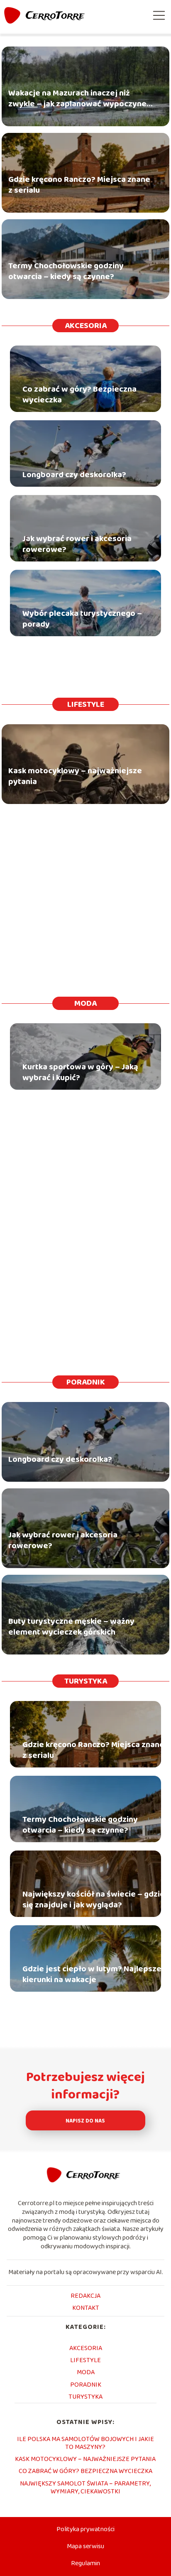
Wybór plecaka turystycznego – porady (82, 619)
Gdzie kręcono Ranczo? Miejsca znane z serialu (79, 185)
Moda (85, 1003)
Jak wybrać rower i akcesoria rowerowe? (77, 544)
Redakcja (85, 2296)
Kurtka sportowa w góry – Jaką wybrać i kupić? (80, 1072)
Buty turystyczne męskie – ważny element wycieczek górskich (71, 1627)
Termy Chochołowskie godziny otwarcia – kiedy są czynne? (66, 272)
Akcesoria (86, 326)
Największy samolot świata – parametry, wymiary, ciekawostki (85, 2488)
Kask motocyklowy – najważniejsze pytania (75, 777)
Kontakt (86, 2308)
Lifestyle (86, 704)
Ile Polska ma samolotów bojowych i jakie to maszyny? (85, 2443)
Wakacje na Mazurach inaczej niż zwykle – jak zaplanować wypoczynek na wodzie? (79, 99)
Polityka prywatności (85, 2529)
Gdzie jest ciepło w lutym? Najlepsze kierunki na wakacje (92, 1974)
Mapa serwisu (85, 2546)
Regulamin (85, 2563)
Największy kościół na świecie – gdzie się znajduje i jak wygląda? (94, 1900)
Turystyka (86, 1681)
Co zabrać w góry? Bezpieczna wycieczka (79, 395)
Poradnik (86, 1382)
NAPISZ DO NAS (85, 2121)
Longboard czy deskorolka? (74, 475)
